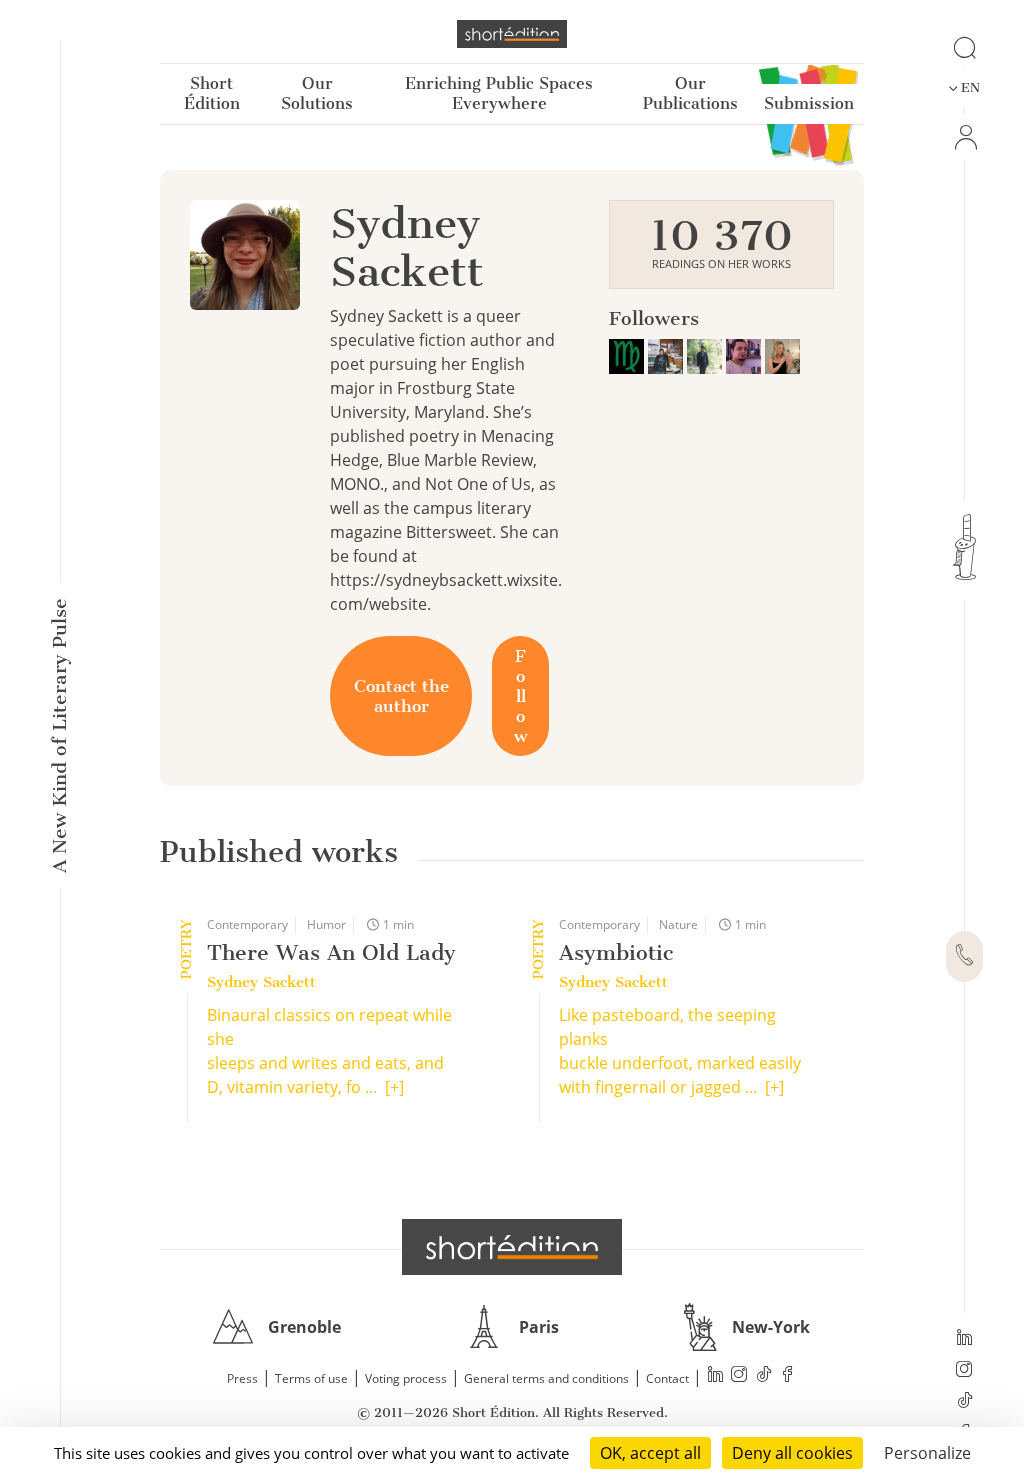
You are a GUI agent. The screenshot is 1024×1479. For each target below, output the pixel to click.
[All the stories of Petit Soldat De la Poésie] (667, 354)
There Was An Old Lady (331, 952)
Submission (809, 103)
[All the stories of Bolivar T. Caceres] (745, 354)
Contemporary (247, 924)
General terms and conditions (546, 1378)
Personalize (927, 1453)
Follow (520, 696)
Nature (678, 924)
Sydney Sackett (261, 982)
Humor (326, 924)
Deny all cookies (792, 1453)
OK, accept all (650, 1453)
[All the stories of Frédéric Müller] (628, 354)
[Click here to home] (512, 1247)
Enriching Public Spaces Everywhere (499, 93)
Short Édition (212, 93)
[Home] (512, 34)
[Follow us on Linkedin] (964, 1339)
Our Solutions (317, 93)
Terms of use (311, 1378)
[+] (394, 1087)
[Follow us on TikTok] (964, 1402)
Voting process (406, 1378)
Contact (667, 1378)
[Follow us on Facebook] (788, 1376)
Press (242, 1378)
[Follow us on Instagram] (964, 1371)
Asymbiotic (616, 952)
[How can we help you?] (964, 957)
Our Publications (690, 93)
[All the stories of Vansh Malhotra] (706, 354)
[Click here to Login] (964, 137)
